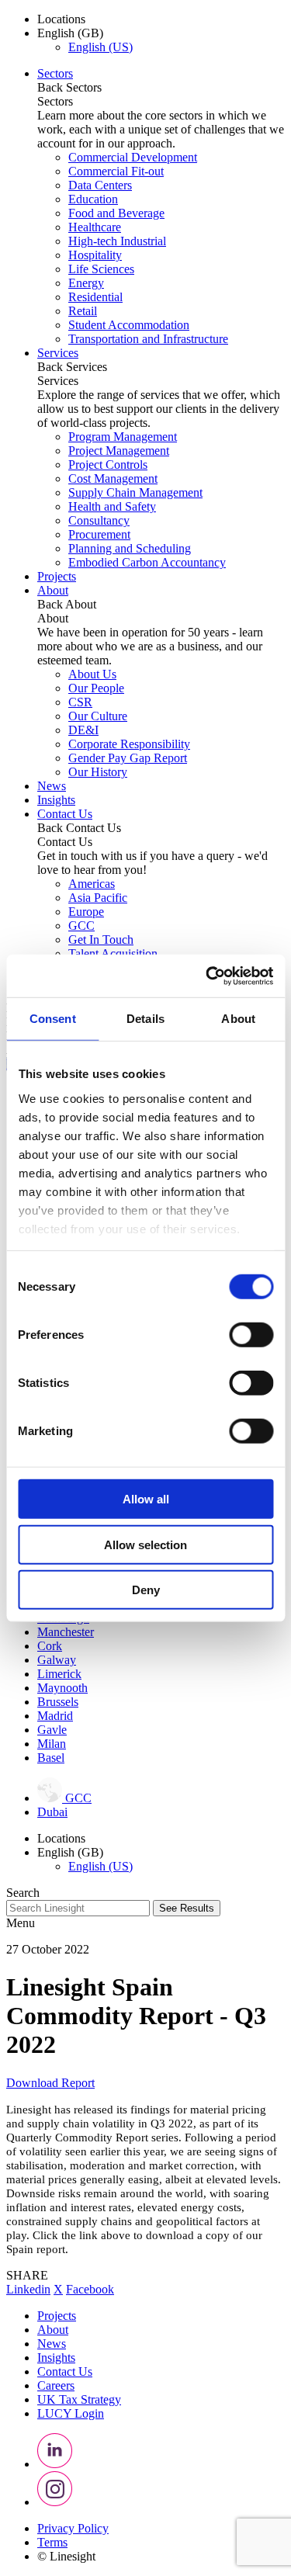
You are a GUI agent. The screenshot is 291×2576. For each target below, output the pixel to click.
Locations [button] (61, 19)
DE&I (83, 730)
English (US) (100, 47)
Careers (56, 2385)
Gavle (52, 1730)
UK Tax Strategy (79, 2399)
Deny (146, 1590)
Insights (56, 800)
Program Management (123, 437)
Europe (86, 912)
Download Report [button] (50, 2083)
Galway (57, 1660)
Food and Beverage (116, 213)
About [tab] (238, 1019)
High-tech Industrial (117, 241)
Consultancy (99, 520)
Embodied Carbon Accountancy (147, 562)
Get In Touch (101, 940)
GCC (81, 926)
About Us (92, 674)
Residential (95, 297)
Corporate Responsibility (129, 744)
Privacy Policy (73, 2528)
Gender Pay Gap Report (128, 758)
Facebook (90, 2289)
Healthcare (95, 227)
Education (93, 199)
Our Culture (98, 716)
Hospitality (95, 255)
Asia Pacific (98, 898)
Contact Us (65, 814)
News (52, 786)
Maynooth (62, 1688)
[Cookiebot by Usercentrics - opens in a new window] (207, 976)
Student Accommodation (129, 325)
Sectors (55, 73)
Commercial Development (133, 157)
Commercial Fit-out (116, 171)
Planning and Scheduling (130, 548)
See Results (187, 1908)
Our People (96, 688)
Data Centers (100, 185)
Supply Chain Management (135, 492)
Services (58, 353)
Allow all (146, 1499)
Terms (52, 2542)
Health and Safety (112, 506)
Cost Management (113, 478)
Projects (57, 576)
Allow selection (145, 1544)
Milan (52, 1744)
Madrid (55, 1716)
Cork (50, 1646)
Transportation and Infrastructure (148, 339)
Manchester (66, 1632)
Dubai (52, 1812)
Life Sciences (101, 269)
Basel (51, 1758)
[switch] (251, 1335)
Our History (98, 772)
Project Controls (108, 465)
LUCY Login (71, 2413)
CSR (80, 702)
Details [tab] (145, 1019)
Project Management (119, 451)
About (53, 590)
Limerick (59, 1674)
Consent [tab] (53, 1019)
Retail (83, 311)
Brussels (58, 1702)
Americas (92, 884)
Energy (86, 283)
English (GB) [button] (70, 33)
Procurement (99, 534)
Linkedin (28, 2289)
